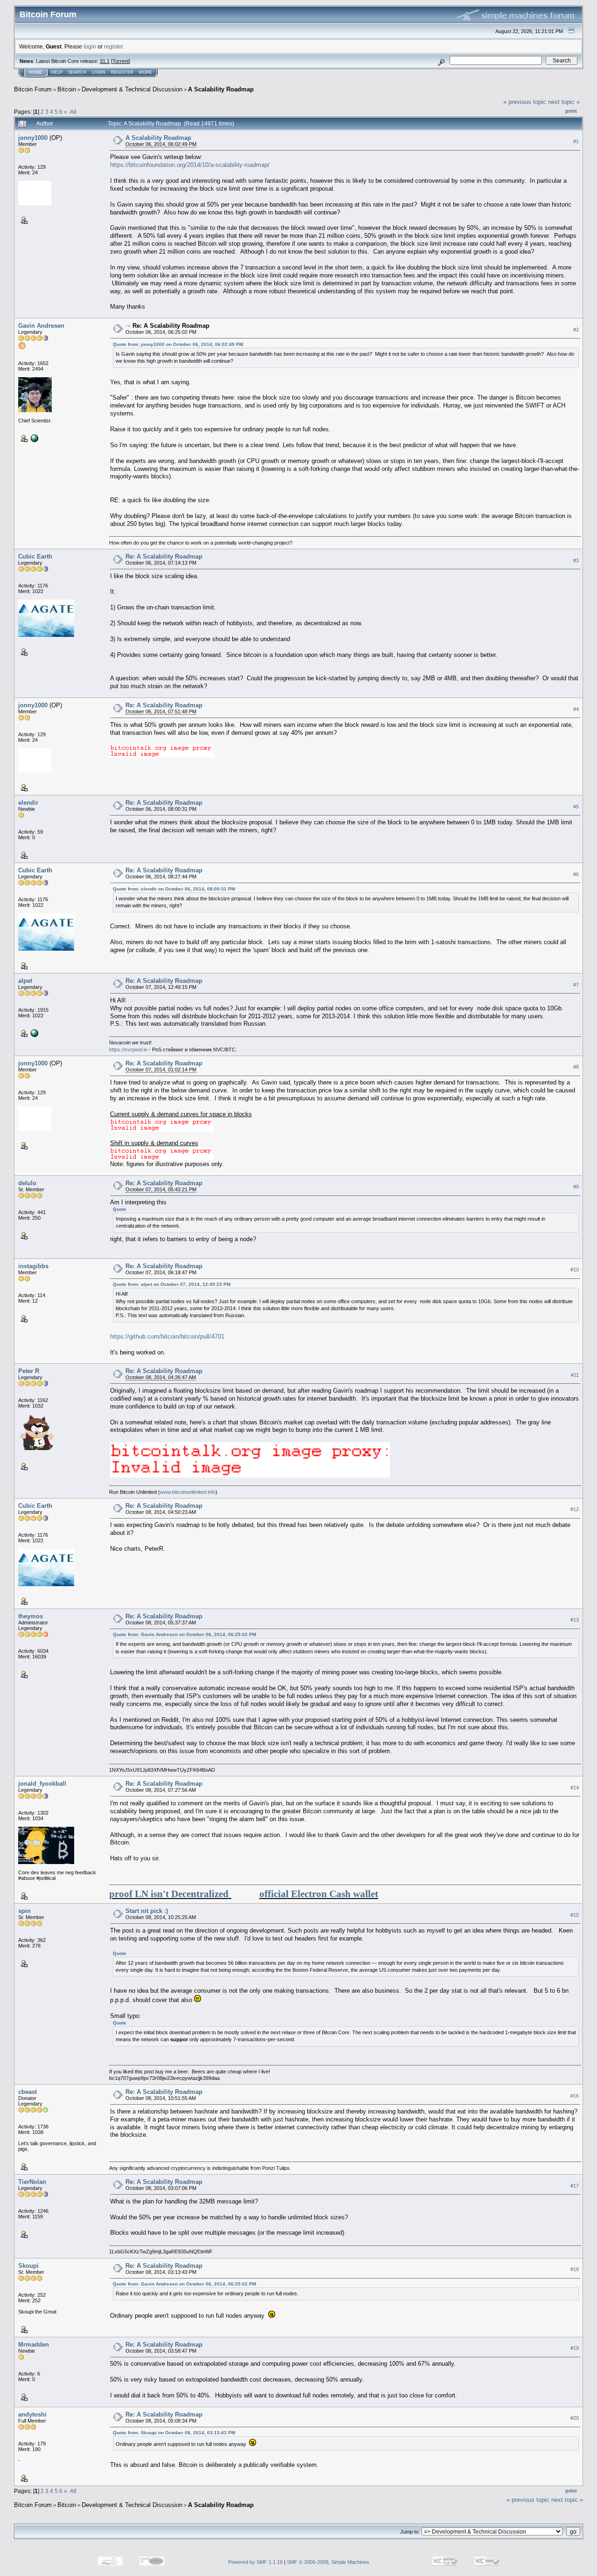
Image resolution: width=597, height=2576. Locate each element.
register (113, 46)
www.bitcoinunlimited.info (188, 1492)
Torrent (121, 61)
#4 (576, 709)
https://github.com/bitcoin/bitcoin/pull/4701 (167, 1336)
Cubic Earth (35, 556)
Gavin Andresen (41, 326)
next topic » (564, 102)
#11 (575, 1375)
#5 (576, 807)
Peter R (29, 1371)
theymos (31, 1616)
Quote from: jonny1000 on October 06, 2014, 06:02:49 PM (178, 344)
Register (122, 72)
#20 (575, 2418)
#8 (576, 1067)
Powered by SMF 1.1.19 (255, 2562)
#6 (576, 874)
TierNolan (32, 2182)
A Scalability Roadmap (221, 89)
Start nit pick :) (147, 1911)
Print (571, 111)
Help (57, 72)
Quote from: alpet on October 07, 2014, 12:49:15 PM (172, 1284)
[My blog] (34, 438)
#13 (575, 1620)
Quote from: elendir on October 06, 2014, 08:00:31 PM (174, 889)
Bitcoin (67, 89)
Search (77, 72)
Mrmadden (34, 2345)
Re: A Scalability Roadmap (171, 326)
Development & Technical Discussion (132, 89)
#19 (575, 2348)
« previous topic (525, 102)
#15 (575, 1915)
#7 (576, 985)
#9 (576, 1187)
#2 (576, 330)
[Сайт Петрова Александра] (34, 1033)
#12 (575, 1509)
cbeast (28, 2092)
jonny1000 (33, 138)
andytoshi (32, 2414)
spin (24, 1911)
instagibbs (33, 1266)
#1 (576, 141)
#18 (575, 2269)
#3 (576, 560)
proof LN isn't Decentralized (169, 1894)
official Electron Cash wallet (319, 1894)
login (90, 46)
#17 (575, 2186)
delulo (27, 1183)
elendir (28, 803)
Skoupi (28, 2266)
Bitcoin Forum (33, 89)
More (146, 72)
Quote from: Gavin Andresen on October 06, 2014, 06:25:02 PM (184, 1634)
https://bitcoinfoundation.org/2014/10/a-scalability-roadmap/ (190, 165)
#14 (575, 1788)
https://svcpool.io (128, 1050)
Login (99, 72)
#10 (575, 1270)
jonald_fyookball (42, 1784)
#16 (575, 2096)
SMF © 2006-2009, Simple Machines (328, 2562)
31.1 (105, 61)
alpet (25, 981)
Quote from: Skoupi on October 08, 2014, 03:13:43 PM (174, 2433)
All (73, 112)
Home (35, 72)
